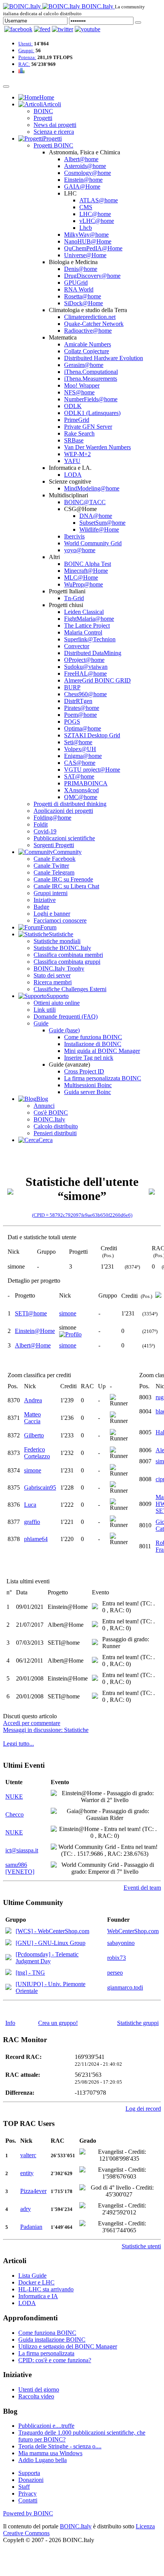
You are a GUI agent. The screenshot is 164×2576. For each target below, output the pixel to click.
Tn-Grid (74, 598)
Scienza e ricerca (54, 132)
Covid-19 (45, 831)
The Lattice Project (87, 626)
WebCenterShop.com (133, 1931)
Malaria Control (83, 632)
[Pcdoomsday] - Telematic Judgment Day (47, 1958)
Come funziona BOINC (93, 1037)
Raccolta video (36, 2396)
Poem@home (80, 715)
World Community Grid (93, 543)
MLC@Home (81, 578)
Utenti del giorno (39, 2389)
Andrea (33, 1400)
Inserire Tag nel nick (89, 1058)
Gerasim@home (84, 365)
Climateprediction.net (90, 317)
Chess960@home (85, 694)
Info (10, 2023)
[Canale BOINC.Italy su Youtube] (42, 29)
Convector (77, 646)
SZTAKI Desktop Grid (92, 735)
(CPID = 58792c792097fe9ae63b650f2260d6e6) (82, 1215)
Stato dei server (52, 975)
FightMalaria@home (89, 619)
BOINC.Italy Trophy (59, 968)
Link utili (45, 1010)
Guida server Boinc (88, 1092)
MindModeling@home (92, 488)
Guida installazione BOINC (52, 2340)
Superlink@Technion (90, 639)
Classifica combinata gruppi (67, 962)
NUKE (14, 1797)
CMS (86, 207)
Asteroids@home (85, 166)
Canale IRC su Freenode (63, 879)
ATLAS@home (99, 200)
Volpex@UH (80, 749)
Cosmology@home (88, 173)
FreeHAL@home (85, 674)
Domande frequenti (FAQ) (66, 1016)
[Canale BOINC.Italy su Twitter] (63, 29)
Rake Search (79, 433)
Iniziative (45, 900)
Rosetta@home (83, 296)
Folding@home (52, 818)
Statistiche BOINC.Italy (62, 948)
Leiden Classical (84, 612)
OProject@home (84, 660)
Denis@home (81, 269)
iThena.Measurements (91, 379)
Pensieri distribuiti (55, 1133)
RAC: (24, 64)
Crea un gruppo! (58, 2023)
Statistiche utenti (141, 2246)
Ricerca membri (53, 982)
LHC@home (95, 214)
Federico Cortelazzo (37, 1453)
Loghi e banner (52, 914)
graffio (32, 1522)
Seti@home (78, 742)
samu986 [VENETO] (20, 1868)
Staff (24, 2487)
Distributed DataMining (93, 653)
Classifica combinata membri (68, 955)
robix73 (117, 1958)
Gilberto (34, 1435)
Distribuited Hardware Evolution (104, 358)
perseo (115, 1973)
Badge (41, 907)
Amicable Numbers (88, 344)
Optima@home (83, 728)
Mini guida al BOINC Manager (102, 1051)
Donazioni (31, 2480)
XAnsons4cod (81, 790)
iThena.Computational (91, 372)
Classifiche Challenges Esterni (70, 989)
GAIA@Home (82, 187)
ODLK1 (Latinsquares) (92, 413)
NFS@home (79, 392)
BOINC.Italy (49, 1119)
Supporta (29, 2473)
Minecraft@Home (86, 571)
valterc (28, 2155)
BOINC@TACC (85, 502)
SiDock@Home (84, 303)
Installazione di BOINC (93, 1044)
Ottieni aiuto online (57, 1003)
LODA (73, 475)
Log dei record (143, 2109)
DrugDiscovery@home (92, 276)
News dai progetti (55, 125)
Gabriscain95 (40, 1487)
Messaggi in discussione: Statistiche (46, 1730)
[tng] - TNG (30, 1973)
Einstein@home (83, 180)
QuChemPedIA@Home (93, 248)
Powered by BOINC (28, 2513)
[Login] (138, 22)
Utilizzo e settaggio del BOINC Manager (68, 2346)
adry (26, 2209)
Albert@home (81, 159)
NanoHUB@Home (88, 241)
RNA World (79, 289)
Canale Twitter (51, 866)
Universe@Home (85, 255)
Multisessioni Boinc (88, 1085)
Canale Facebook (55, 859)
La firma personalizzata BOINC (103, 1078)
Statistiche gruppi (138, 2023)
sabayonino (121, 1943)
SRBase (74, 440)
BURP (72, 687)
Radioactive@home (88, 331)
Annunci (44, 1106)
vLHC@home (97, 221)
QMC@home (81, 797)
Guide (41, 1023)
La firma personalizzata (46, 2353)
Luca (30, 1505)
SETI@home (31, 1313)
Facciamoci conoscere (60, 920)
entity (27, 2173)
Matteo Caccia (32, 1418)
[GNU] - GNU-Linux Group (51, 1943)
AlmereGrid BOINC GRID (97, 680)
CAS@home (80, 763)
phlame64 (36, 1539)
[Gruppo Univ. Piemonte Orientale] (8, 1988)
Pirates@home (82, 708)
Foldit (41, 824)
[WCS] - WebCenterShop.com (52, 1931)
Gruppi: (26, 50)
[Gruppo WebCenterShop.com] (8, 1931)
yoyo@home (80, 550)
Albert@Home (33, 1345)
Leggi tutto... (18, 1744)
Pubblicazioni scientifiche (64, 838)
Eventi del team (142, 1888)
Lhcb (86, 228)
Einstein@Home (35, 1331)
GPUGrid (76, 283)
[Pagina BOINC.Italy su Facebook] (18, 29)
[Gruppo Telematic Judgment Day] (8, 1958)
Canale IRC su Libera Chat (66, 886)
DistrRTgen (78, 701)
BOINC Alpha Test (88, 564)
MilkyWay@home (86, 235)
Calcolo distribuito (56, 1126)
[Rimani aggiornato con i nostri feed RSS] (88, 29)
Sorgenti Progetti (54, 845)
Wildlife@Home (99, 529)
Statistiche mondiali (57, 941)
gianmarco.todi (125, 1987)
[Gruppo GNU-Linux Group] (8, 1943)
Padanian (31, 2227)
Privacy (27, 2493)
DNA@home (96, 516)
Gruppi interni (51, 893)
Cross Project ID (84, 1071)
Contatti (28, 2500)
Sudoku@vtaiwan (86, 667)
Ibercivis (74, 536)
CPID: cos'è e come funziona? (55, 2360)
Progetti (43, 118)
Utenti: (26, 44)
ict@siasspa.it (22, 1850)
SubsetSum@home (102, 523)
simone (68, 1313)
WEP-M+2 (77, 454)
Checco (14, 1814)
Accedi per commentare (32, 1723)
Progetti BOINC (53, 145)
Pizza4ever (33, 2191)
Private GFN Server (88, 427)
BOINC (43, 111)
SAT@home (79, 776)
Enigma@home (83, 756)
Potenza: (27, 57)
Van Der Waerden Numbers (97, 447)
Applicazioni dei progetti (63, 811)
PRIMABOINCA (86, 783)
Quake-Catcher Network (94, 324)
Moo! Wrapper (82, 385)
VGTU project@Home (92, 770)
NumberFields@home (91, 399)
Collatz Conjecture (87, 351)
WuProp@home (84, 584)
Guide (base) (64, 1030)
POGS (72, 722)
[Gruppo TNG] (8, 1973)
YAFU (72, 461)
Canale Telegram (54, 872)
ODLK (73, 406)
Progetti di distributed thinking (70, 804)
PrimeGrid (77, 420)
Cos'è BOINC (51, 1113)
